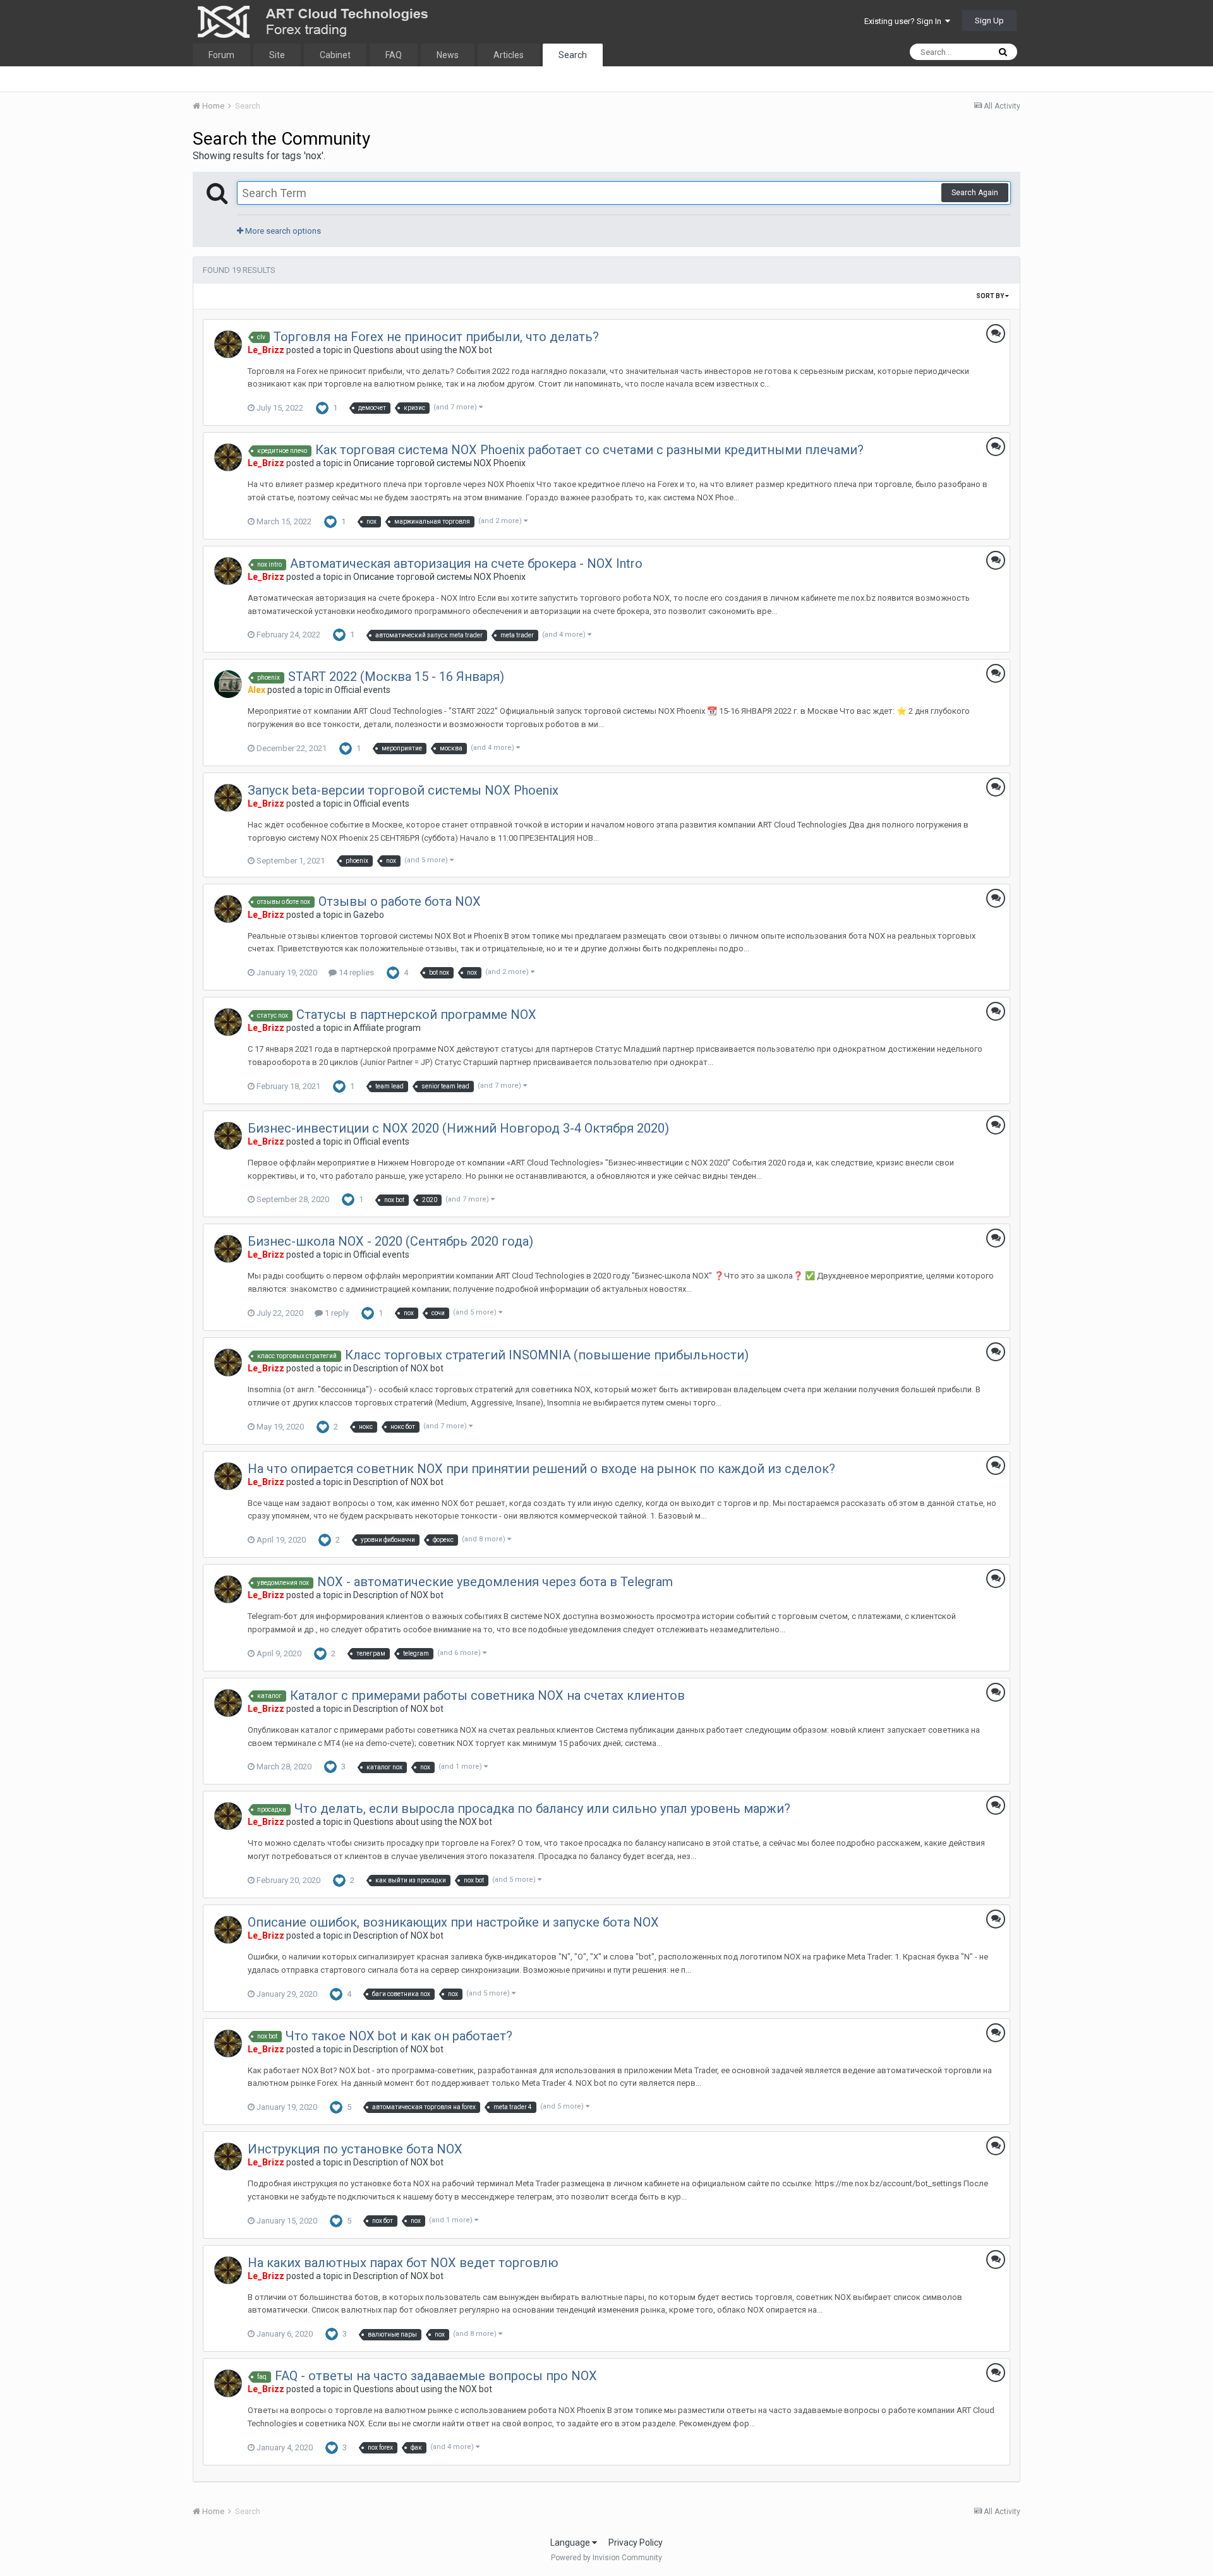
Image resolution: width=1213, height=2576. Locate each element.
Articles (509, 55)
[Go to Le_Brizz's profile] (228, 344)
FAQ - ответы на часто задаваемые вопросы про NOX (436, 2376)
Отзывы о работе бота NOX (400, 901)
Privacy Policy (636, 2543)
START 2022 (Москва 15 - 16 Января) (396, 677)
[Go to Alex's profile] (228, 684)
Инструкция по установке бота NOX (355, 2149)
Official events (362, 690)
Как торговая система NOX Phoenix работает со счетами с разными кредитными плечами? (589, 450)
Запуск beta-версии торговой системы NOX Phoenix (403, 790)
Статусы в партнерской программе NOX (416, 1014)
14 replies (355, 972)
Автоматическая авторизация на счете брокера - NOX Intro (466, 563)
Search (573, 55)
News (448, 55)
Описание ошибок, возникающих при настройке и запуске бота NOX (453, 1922)
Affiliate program (387, 1028)
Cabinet (335, 55)
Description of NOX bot (398, 1368)
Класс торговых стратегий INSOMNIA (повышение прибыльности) (547, 1355)
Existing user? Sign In (905, 21)
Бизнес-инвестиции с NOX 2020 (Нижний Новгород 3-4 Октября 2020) (458, 1128)
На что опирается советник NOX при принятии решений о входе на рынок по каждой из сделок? (541, 1469)
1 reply (336, 1313)
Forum (221, 55)
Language (571, 2543)
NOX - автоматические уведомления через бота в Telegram (495, 1582)
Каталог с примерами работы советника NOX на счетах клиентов (487, 1695)
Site (277, 55)
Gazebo (369, 915)
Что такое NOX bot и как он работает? (399, 2036)
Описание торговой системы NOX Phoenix (439, 463)
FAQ (394, 55)
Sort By (991, 296)
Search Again (975, 193)
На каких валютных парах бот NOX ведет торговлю (403, 2263)
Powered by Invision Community (606, 2558)
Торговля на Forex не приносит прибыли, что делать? (436, 337)
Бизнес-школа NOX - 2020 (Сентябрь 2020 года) (390, 1241)
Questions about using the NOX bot (423, 350)
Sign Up (989, 21)
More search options (282, 231)
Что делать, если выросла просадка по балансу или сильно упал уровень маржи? (542, 1809)
